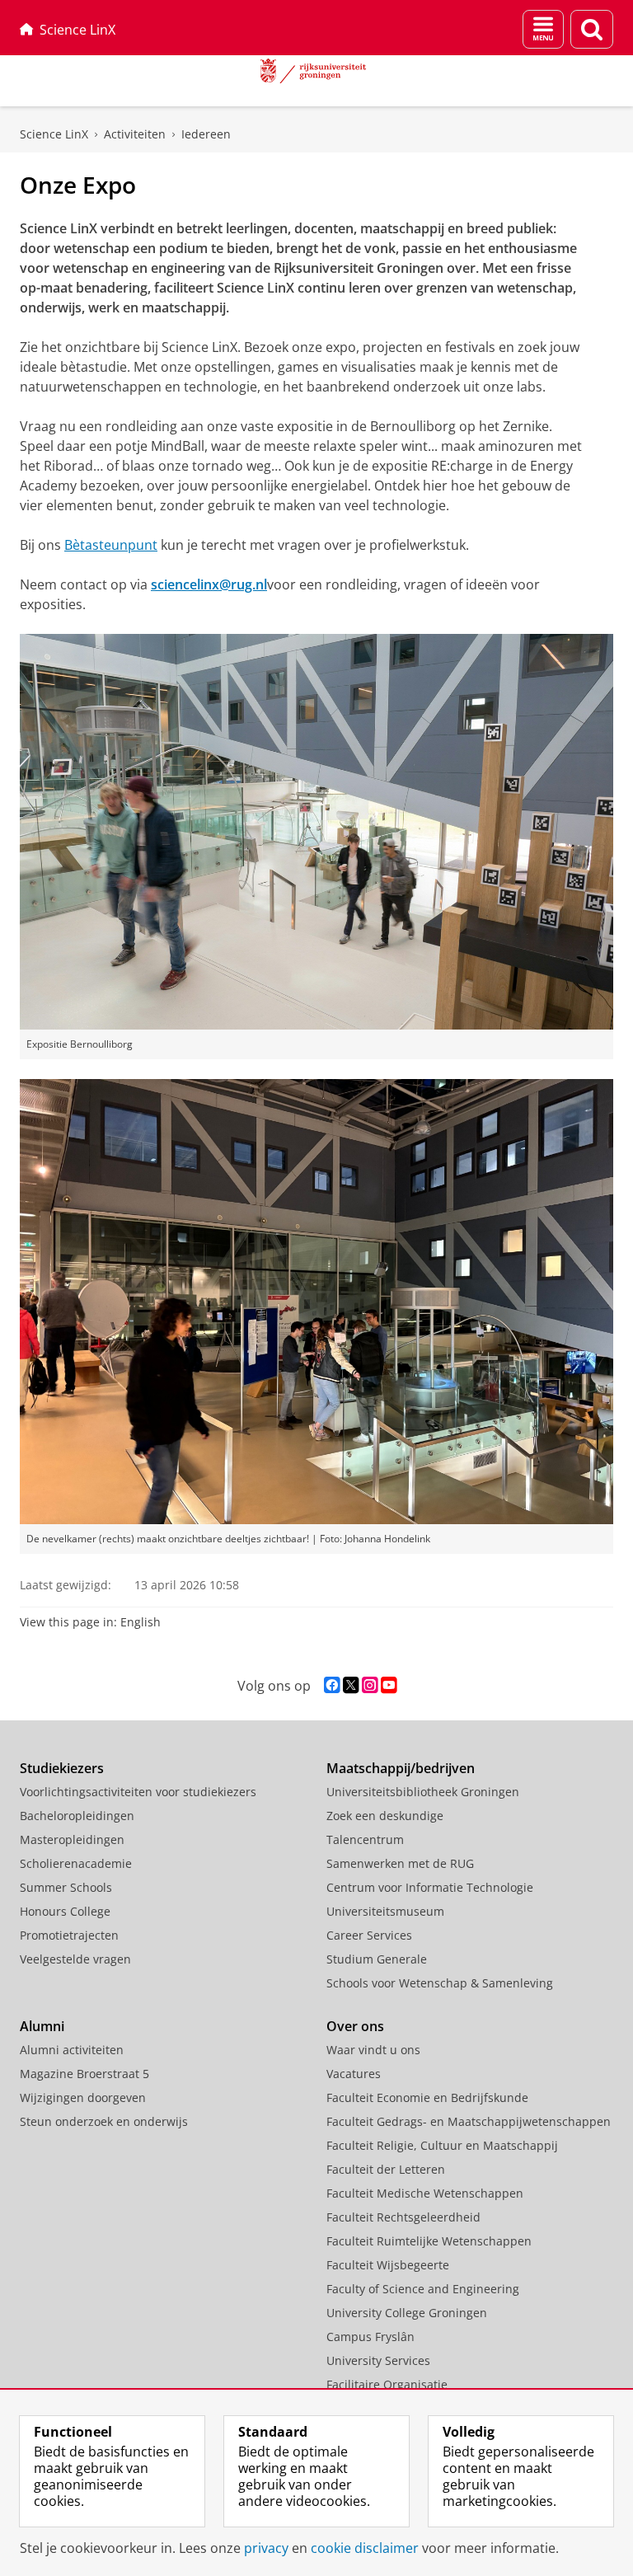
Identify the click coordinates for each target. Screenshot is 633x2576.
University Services (378, 2360)
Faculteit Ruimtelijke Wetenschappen (429, 2241)
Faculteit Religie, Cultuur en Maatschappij (442, 2145)
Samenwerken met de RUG (400, 1863)
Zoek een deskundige (385, 1816)
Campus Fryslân (370, 2337)
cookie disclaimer (365, 2548)
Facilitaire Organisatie (387, 2384)
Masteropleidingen (72, 1839)
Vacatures (354, 2074)
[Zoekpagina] (592, 29)
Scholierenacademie (76, 1863)
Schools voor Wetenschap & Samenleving (440, 1983)
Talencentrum (365, 1839)
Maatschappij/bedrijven (401, 1768)
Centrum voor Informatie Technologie (430, 1887)
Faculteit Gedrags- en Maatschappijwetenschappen (469, 2121)
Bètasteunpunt (111, 545)
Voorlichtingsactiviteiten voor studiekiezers (138, 1792)
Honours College (65, 1911)
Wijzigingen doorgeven (83, 2097)
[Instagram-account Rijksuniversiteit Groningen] (370, 1685)
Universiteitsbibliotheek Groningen (423, 1792)
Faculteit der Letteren (386, 2169)
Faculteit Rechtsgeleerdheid (403, 2217)
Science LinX (77, 30)
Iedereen (206, 134)
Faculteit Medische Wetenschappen (425, 2193)
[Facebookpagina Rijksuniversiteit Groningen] (332, 1685)
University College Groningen (407, 2313)
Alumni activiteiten (72, 2050)
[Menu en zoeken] (543, 29)
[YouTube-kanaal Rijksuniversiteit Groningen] (389, 1685)
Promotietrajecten (69, 1935)
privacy (266, 2548)
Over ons (355, 2026)
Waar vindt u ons (373, 2050)
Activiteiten (135, 134)
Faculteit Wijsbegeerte (388, 2265)
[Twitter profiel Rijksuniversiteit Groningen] (351, 1685)
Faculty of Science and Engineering (423, 2289)
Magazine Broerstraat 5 (84, 2074)
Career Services (369, 1935)
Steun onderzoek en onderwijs (104, 2121)
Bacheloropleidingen (77, 1816)
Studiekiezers (62, 1768)
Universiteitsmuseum (385, 1911)
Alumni (42, 2026)
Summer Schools (66, 1887)
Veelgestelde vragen (75, 1959)
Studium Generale (377, 1959)
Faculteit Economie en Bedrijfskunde (427, 2097)
